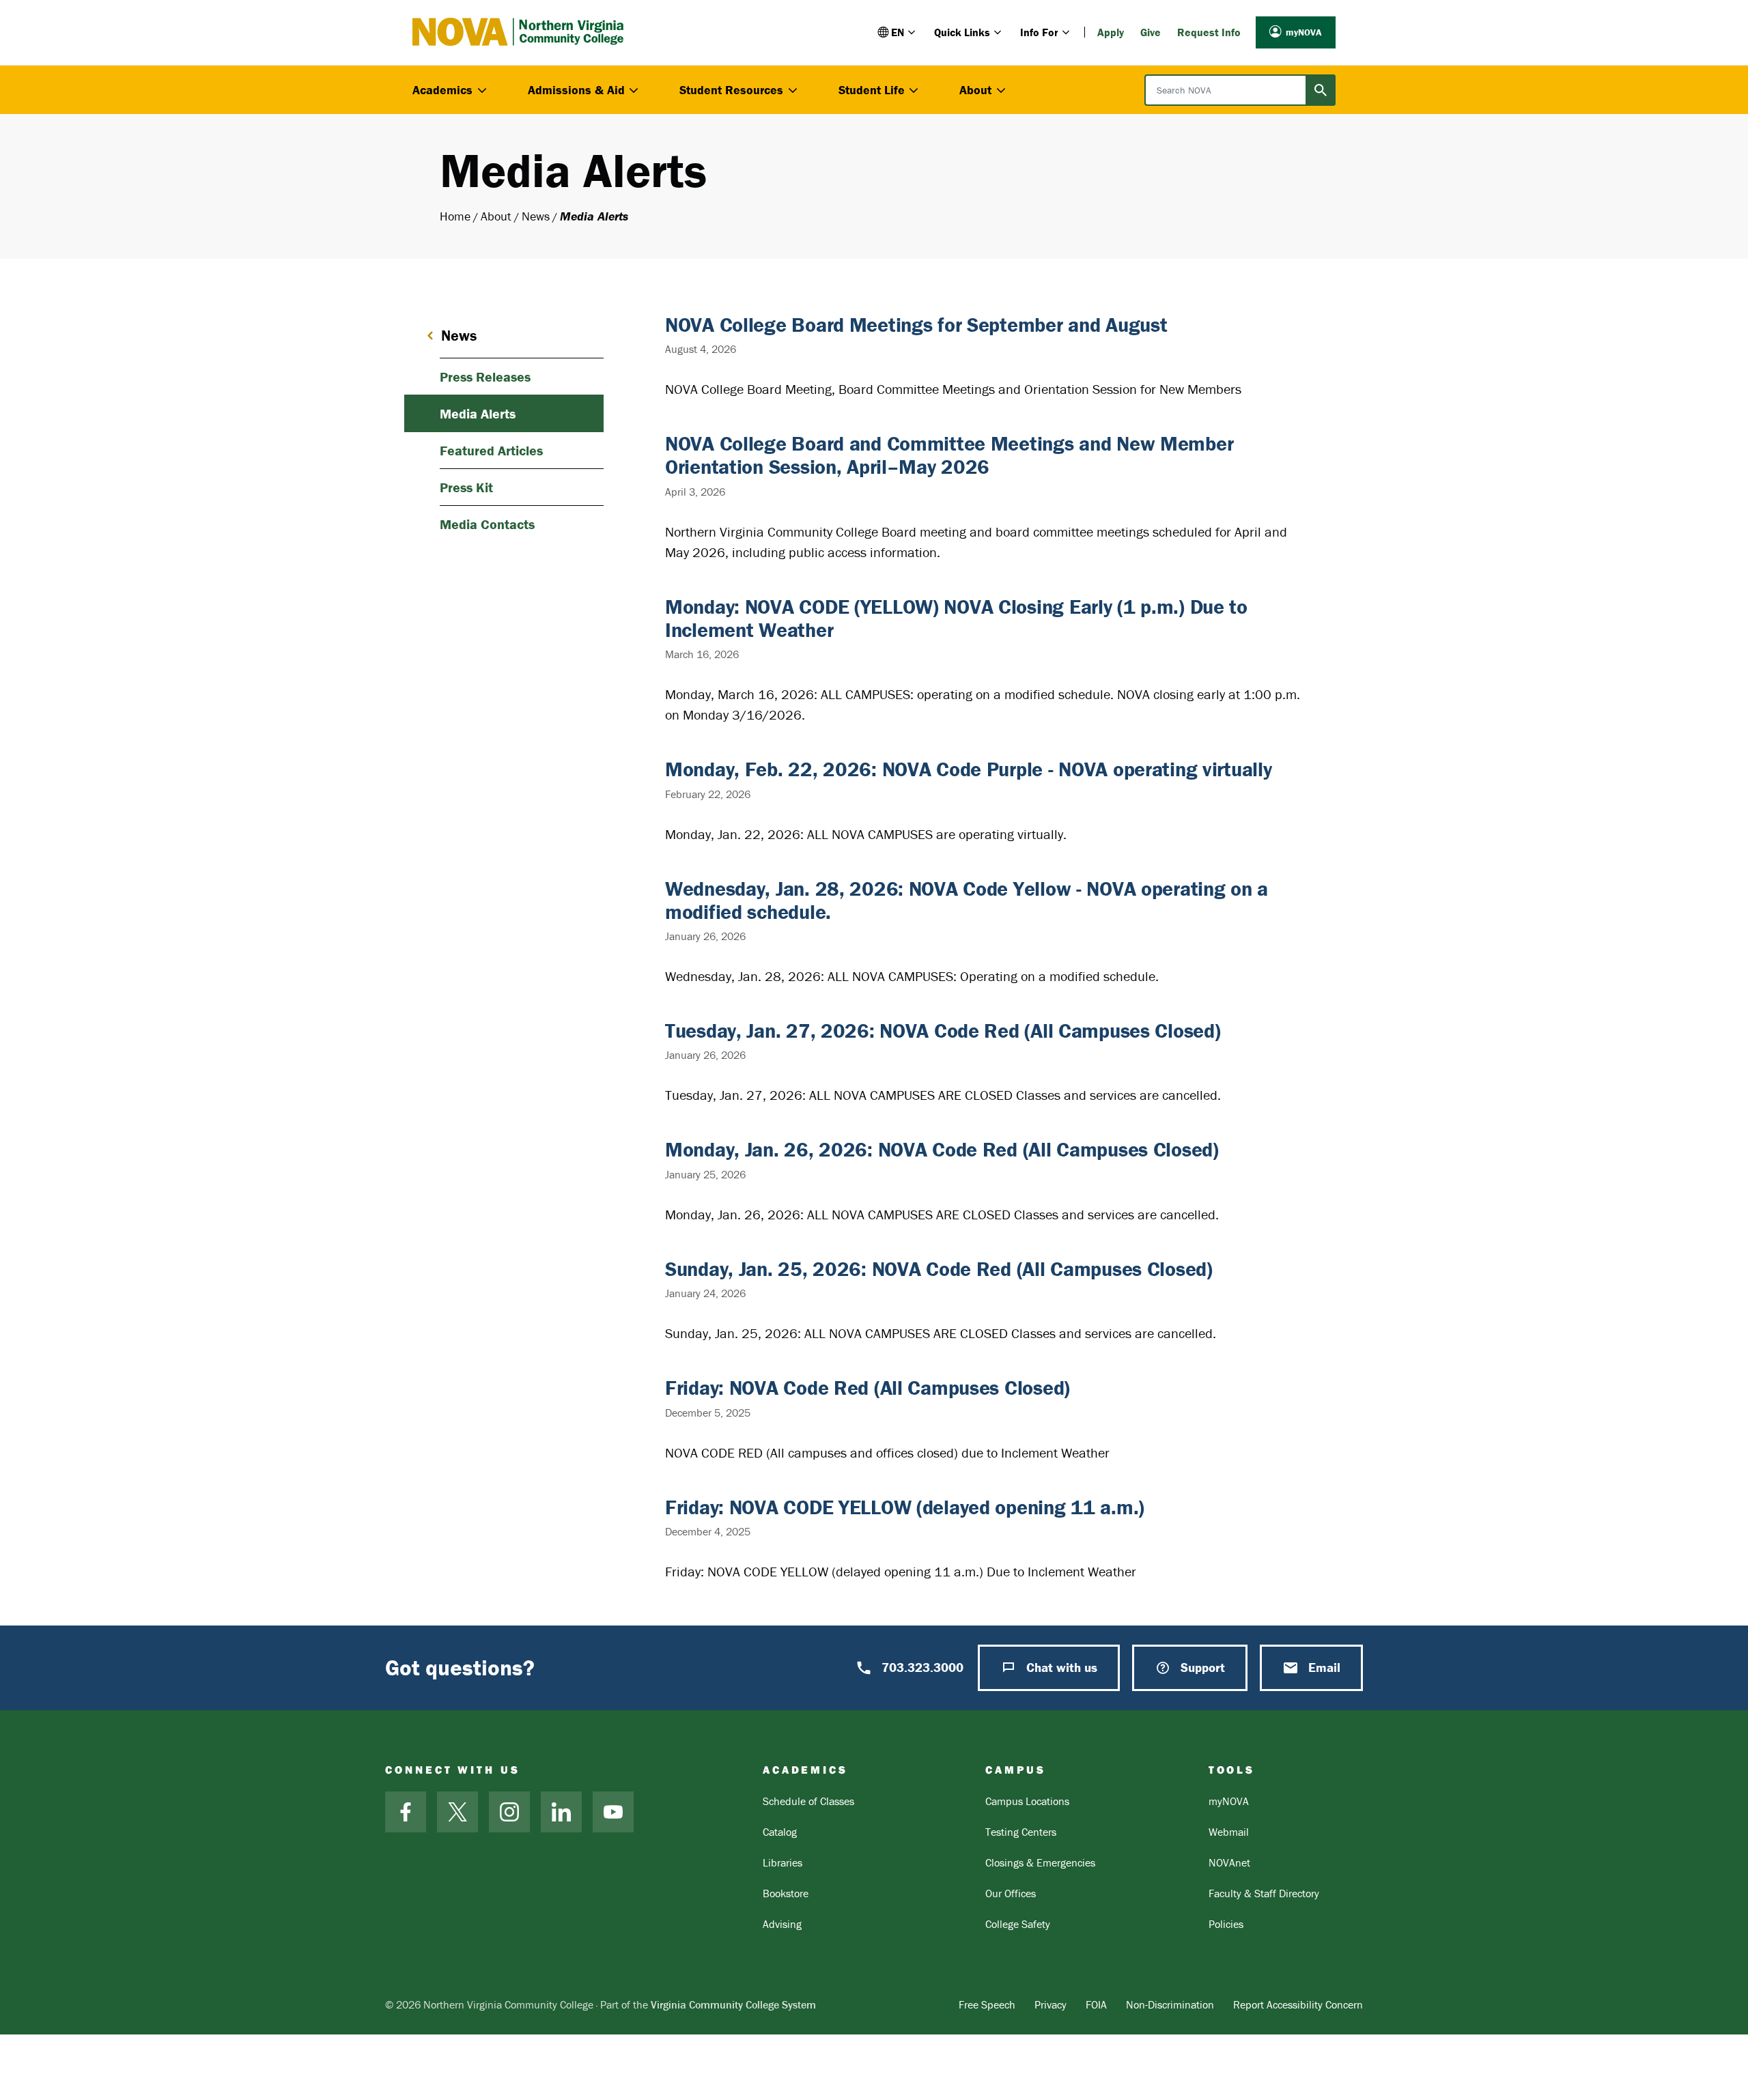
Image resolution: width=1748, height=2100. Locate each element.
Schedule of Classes (808, 1801)
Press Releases (485, 377)
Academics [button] (442, 90)
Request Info (1209, 32)
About (496, 216)
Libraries (783, 1862)
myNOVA (1304, 32)
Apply (1111, 32)
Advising (782, 1924)
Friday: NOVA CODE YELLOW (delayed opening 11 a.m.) (905, 1507)
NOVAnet (1229, 1862)
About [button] (975, 90)
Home (455, 216)
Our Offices (1011, 1893)
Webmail (1229, 1832)
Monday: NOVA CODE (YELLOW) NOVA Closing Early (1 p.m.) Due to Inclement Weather (956, 618)
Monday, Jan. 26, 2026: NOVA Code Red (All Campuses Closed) (942, 1149)
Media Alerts (478, 413)
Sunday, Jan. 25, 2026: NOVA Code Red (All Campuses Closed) (939, 1269)
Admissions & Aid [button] (576, 90)
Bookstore (786, 1893)
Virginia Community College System (733, 2004)
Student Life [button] (872, 90)
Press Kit (466, 487)
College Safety (1018, 1924)
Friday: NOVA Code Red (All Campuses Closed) (868, 1388)
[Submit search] (1321, 90)
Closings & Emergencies (1040, 1862)
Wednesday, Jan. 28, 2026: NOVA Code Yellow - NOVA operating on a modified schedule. (967, 900)
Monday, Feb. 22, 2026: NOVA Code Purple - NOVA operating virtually (969, 769)
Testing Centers (1021, 1832)
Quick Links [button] (962, 32)
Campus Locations (1027, 1801)
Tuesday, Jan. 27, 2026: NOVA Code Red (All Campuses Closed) (943, 1031)
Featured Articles (491, 450)
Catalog (780, 1832)
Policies (1226, 1924)
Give (1151, 32)
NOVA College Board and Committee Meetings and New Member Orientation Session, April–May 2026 (949, 455)
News (536, 216)
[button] (898, 32)
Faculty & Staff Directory (1264, 1893)
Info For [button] (1039, 32)
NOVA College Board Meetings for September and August (916, 325)
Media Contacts (487, 524)
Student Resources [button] (731, 90)
